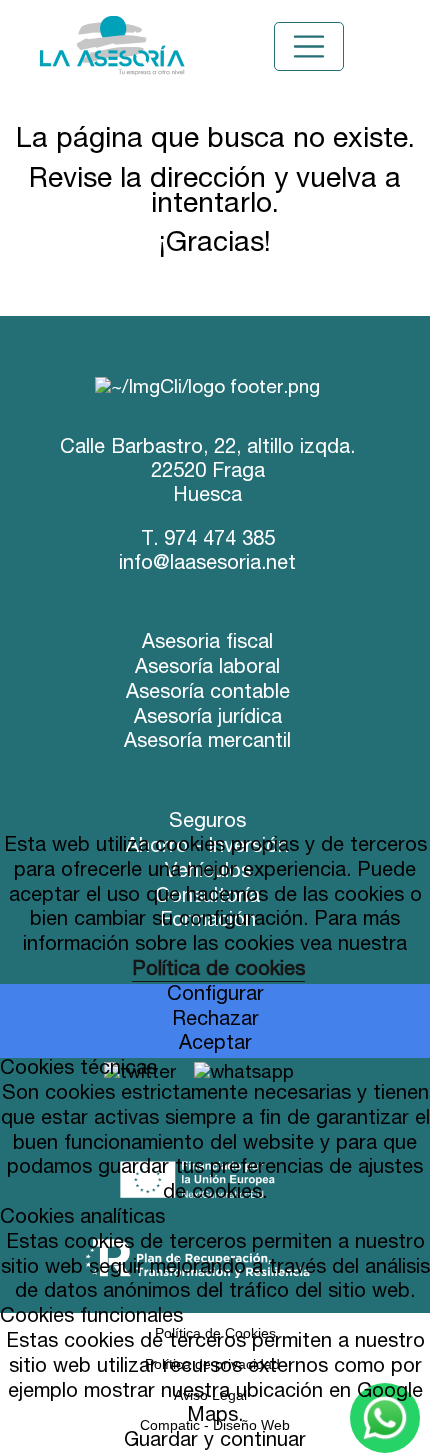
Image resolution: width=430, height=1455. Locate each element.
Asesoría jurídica (208, 719)
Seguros (207, 823)
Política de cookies (218, 971)
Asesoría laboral (207, 669)
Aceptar (215, 1045)
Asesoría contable (208, 694)
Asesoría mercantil (207, 743)
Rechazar (215, 1021)
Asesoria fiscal (207, 644)
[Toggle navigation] (309, 47)
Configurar (215, 996)
